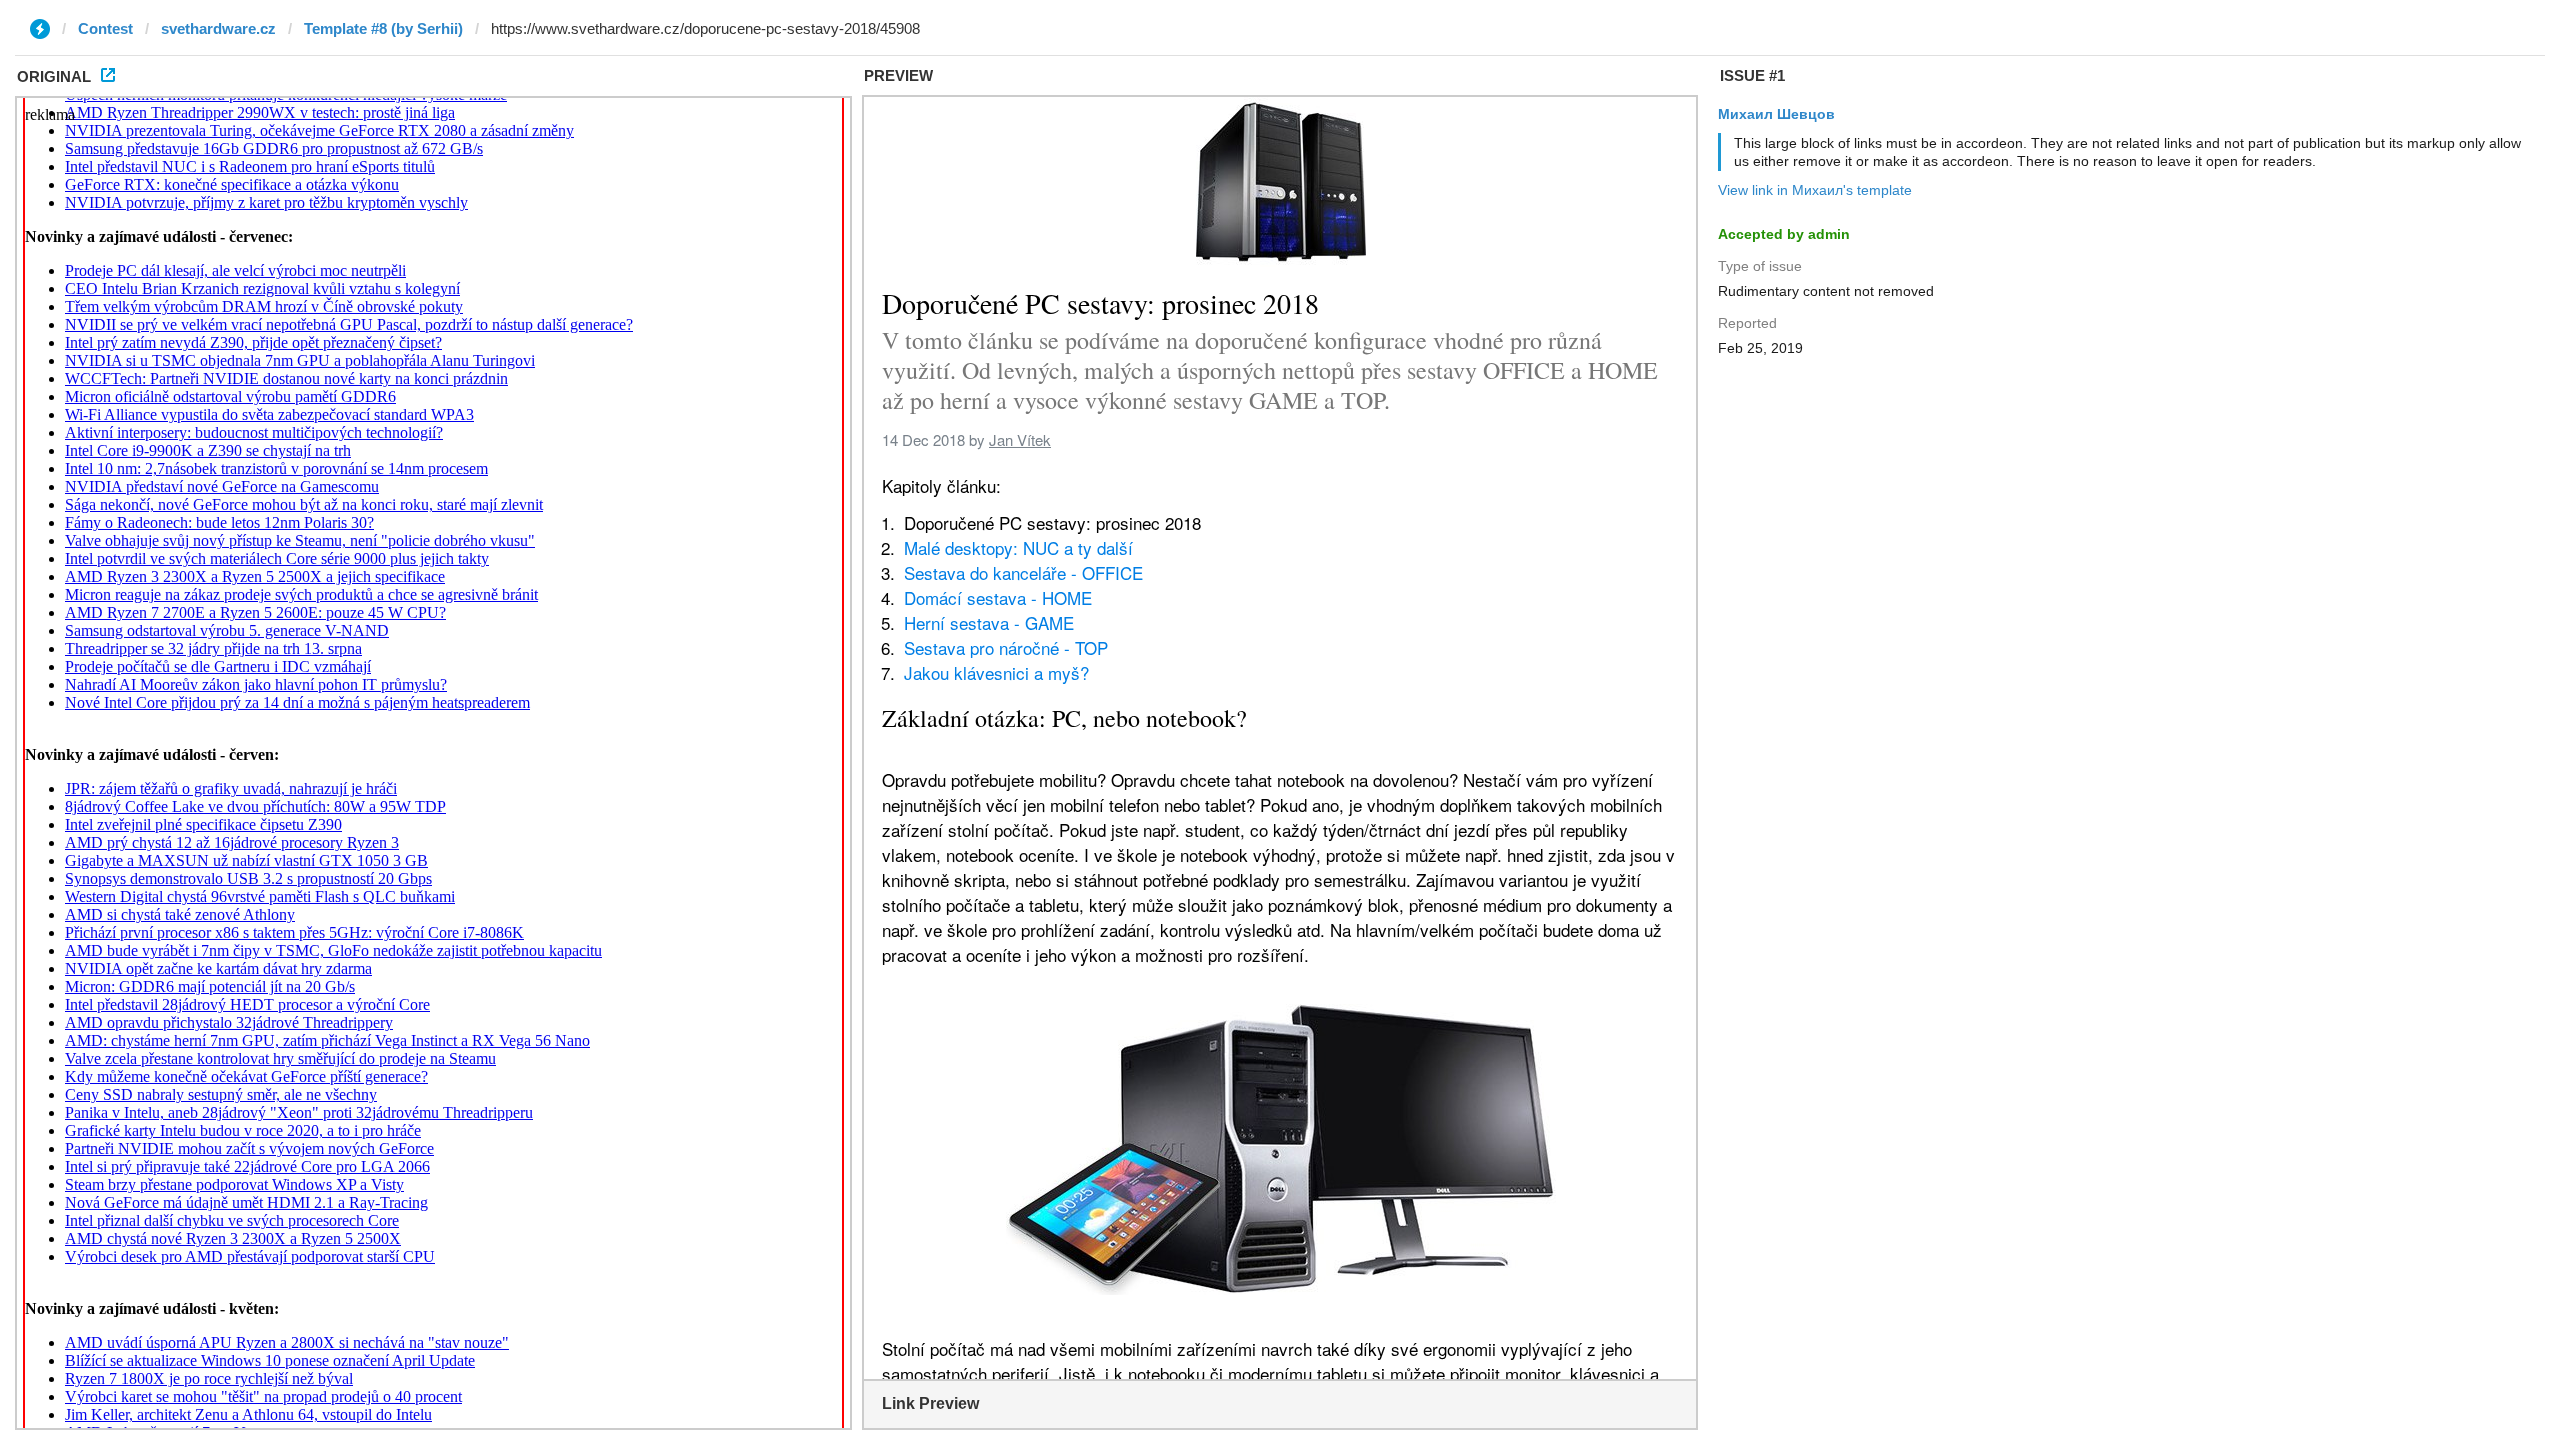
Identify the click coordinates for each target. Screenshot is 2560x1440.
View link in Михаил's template (1815, 190)
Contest (105, 28)
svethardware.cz (218, 28)
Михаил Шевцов (1776, 114)
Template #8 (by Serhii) (383, 28)
